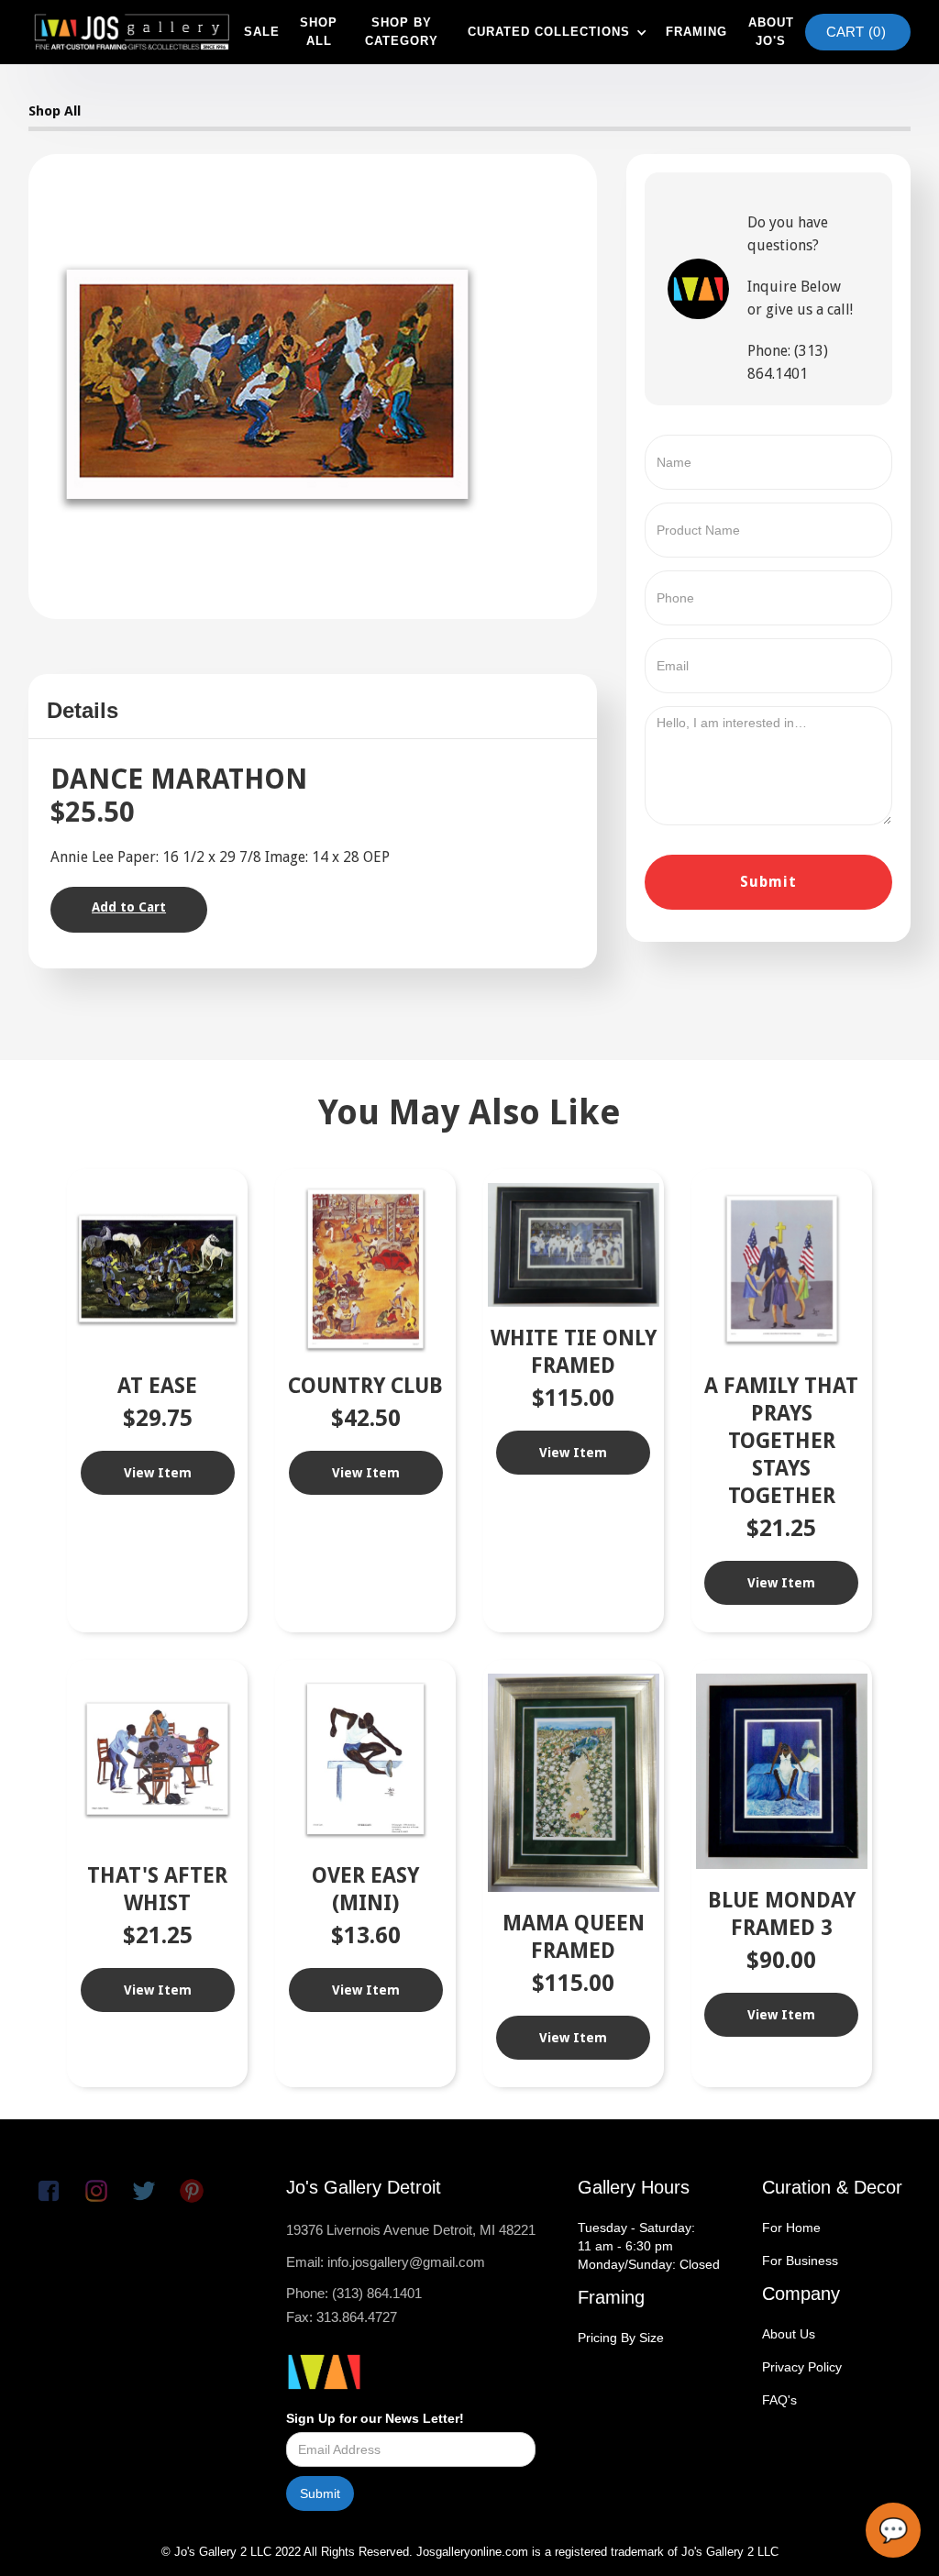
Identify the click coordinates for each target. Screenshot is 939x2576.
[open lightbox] (268, 384)
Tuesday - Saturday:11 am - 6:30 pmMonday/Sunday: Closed (649, 2246)
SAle (262, 32)
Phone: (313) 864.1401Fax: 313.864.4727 (354, 2305)
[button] (555, 32)
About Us (789, 2334)
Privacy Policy (802, 2367)
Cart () (856, 32)
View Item (158, 1473)
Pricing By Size (621, 2338)
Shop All (55, 111)
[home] (132, 32)
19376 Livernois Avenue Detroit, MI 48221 (411, 2230)
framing (696, 32)
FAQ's (779, 2400)
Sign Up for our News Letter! (375, 2418)
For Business (800, 2261)
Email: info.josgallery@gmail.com (386, 2262)
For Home (791, 2228)
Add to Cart (129, 907)
